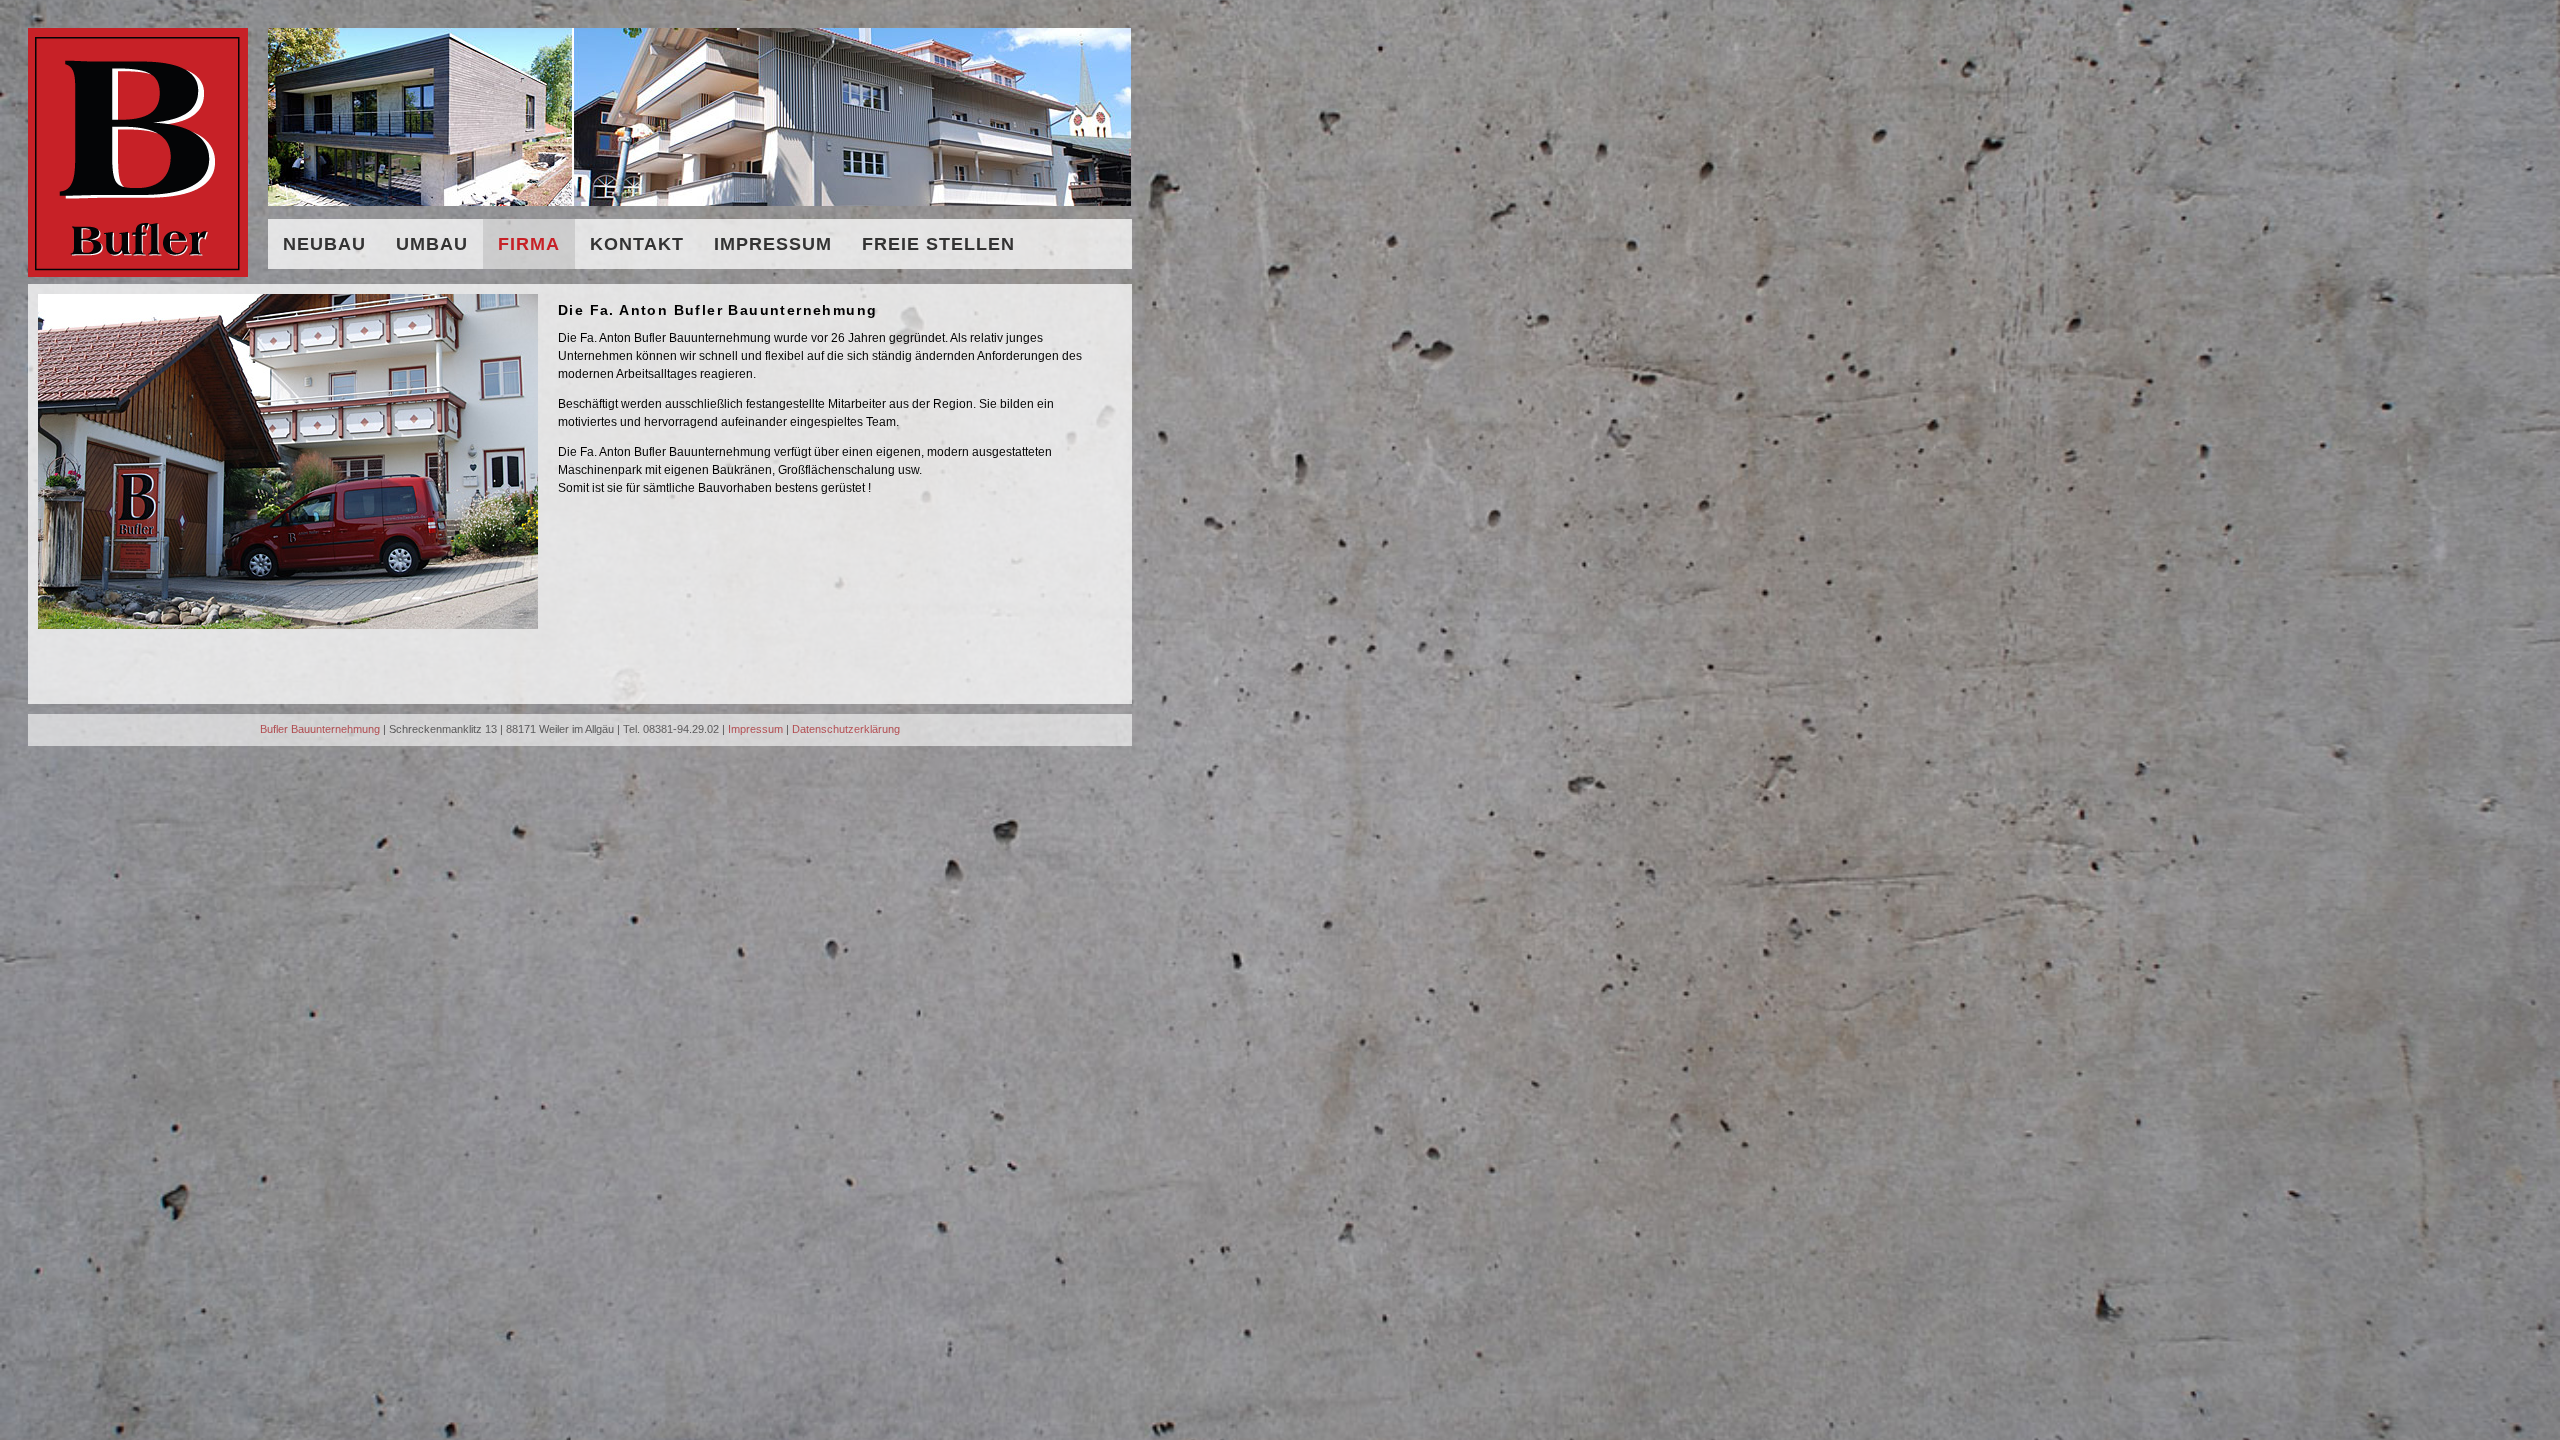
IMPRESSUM (773, 244)
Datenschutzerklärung (846, 729)
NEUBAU (324, 244)
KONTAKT (637, 244)
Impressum (755, 729)
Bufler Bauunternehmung (320, 729)
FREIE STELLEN (938, 244)
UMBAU (432, 244)
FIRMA (529, 244)
